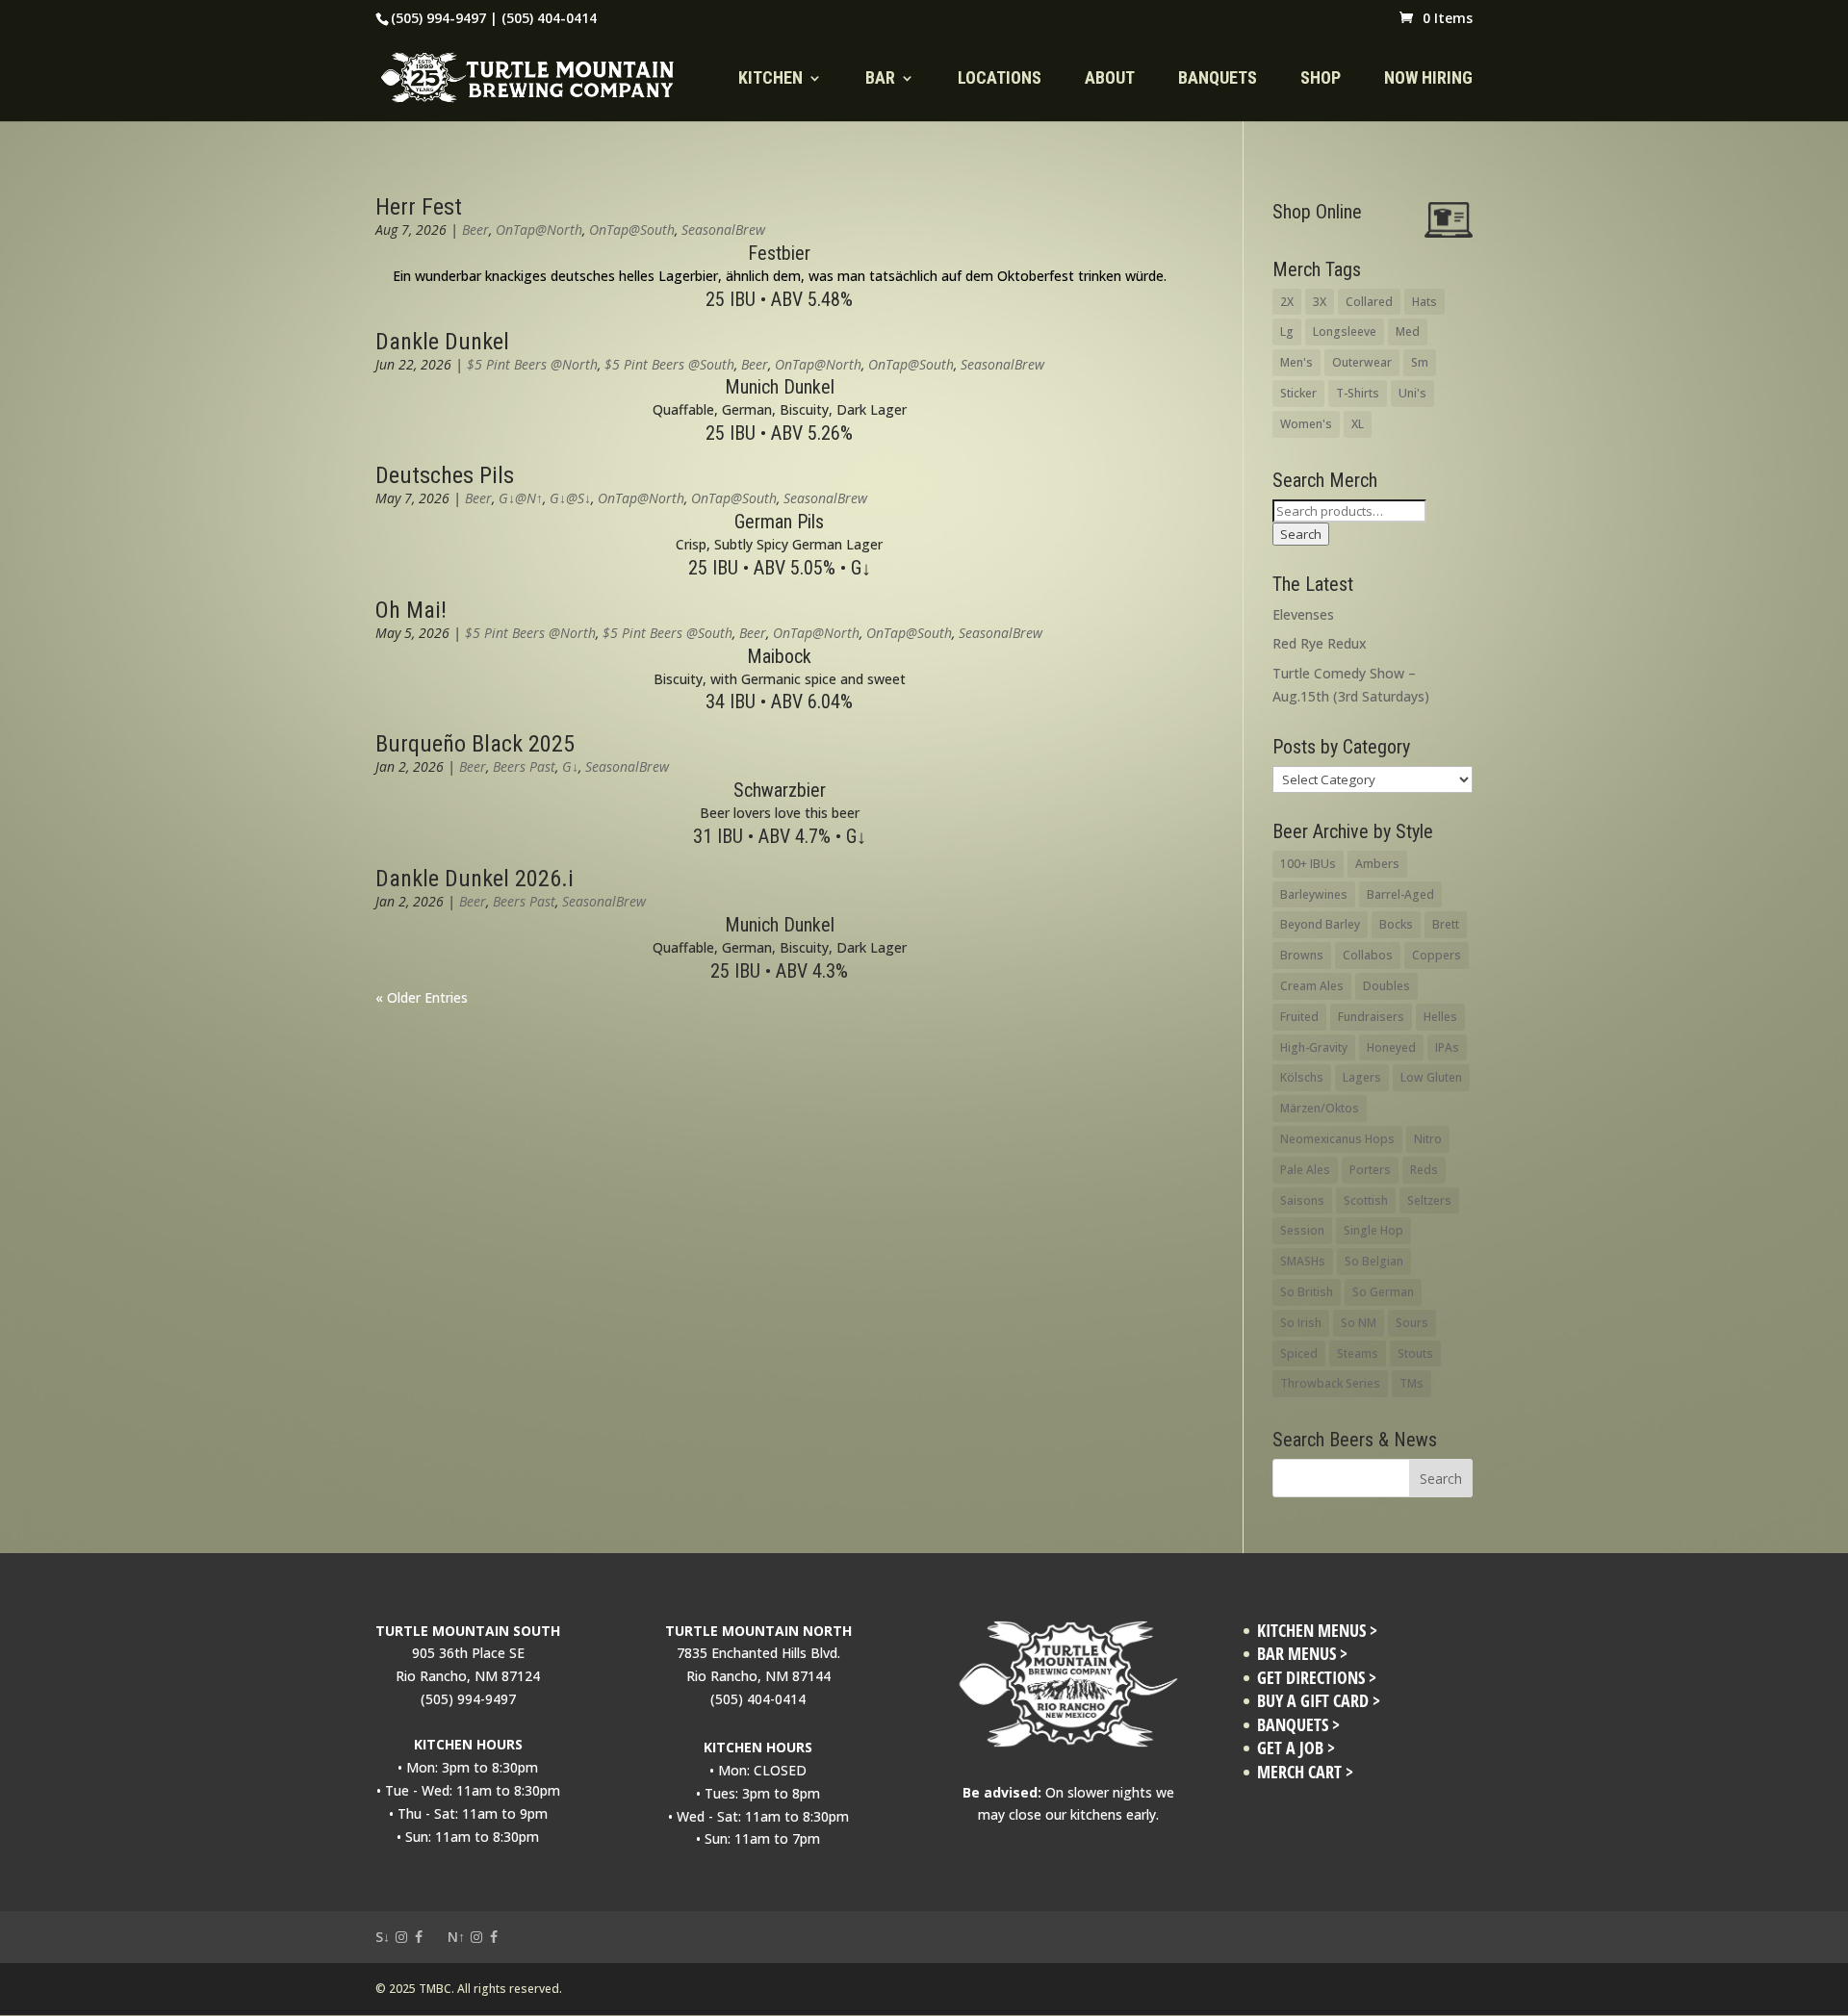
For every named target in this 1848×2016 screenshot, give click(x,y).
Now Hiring (1428, 79)
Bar (880, 79)
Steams (1358, 1353)
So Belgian (1374, 1261)
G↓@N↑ (521, 498)
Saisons (1302, 1200)
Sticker (1298, 393)
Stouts (1415, 1353)
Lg (1287, 332)
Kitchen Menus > (1317, 1631)
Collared (1369, 302)
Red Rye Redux (1320, 643)
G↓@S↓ (570, 498)
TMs (1412, 1383)
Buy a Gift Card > (1319, 1701)
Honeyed (1391, 1047)
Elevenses (1303, 614)
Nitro (1428, 1139)
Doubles (1386, 986)
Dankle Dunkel (442, 342)
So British (1307, 1292)
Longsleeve (1345, 332)
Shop (1321, 79)
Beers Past (524, 766)
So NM (1359, 1323)
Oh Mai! (411, 610)
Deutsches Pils (445, 475)
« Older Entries (422, 997)
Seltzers (1429, 1200)
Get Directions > (1317, 1678)
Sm (1420, 362)
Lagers (1362, 1077)
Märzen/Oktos (1320, 1108)
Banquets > (1298, 1725)
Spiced (1299, 1353)
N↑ (456, 1937)
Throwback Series (1330, 1383)
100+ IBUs (1308, 864)
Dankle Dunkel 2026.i (475, 879)
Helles (1440, 1017)
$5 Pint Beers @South (669, 364)
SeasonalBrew (723, 230)
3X (1320, 302)
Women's (1306, 424)
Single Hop (1373, 1230)
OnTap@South (632, 230)
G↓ (570, 766)
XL (1358, 424)
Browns (1302, 955)
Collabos (1368, 955)
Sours (1412, 1323)
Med (1408, 332)
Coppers (1437, 955)
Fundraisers (1371, 1017)
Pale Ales (1305, 1170)
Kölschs (1302, 1077)
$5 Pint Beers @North (532, 364)
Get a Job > (1296, 1748)
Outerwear (1362, 362)
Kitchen (770, 79)
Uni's (1412, 393)
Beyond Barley (1320, 924)
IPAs (1447, 1047)
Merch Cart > (1305, 1772)
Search (1301, 534)
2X (1287, 302)
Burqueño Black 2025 (475, 744)
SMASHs (1303, 1261)
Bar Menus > (1302, 1654)
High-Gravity (1314, 1047)
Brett (1446, 924)
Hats (1424, 302)
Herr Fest (419, 207)
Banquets (1218, 79)
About (1110, 79)
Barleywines (1314, 894)
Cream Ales (1312, 986)
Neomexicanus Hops (1337, 1139)
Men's (1296, 362)
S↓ (383, 1937)
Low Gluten (1431, 1077)
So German (1383, 1292)
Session (1302, 1230)
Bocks (1396, 924)
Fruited (1299, 1017)
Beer (475, 230)
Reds (1424, 1170)
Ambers (1377, 864)
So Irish (1301, 1323)
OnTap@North (539, 230)
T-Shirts (1358, 393)
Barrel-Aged (1400, 894)
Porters (1370, 1170)
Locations (1000, 79)
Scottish (1366, 1200)
